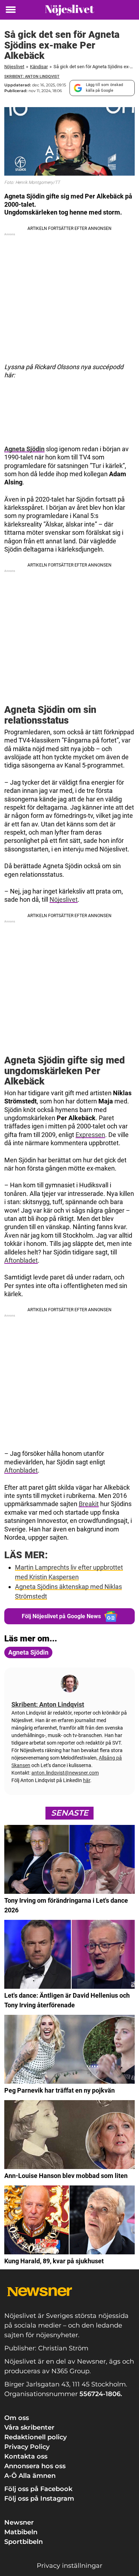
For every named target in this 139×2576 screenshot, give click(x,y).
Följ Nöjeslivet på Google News (61, 1616)
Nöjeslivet (14, 67)
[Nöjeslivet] (69, 10)
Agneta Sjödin (24, 449)
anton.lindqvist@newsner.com (65, 1773)
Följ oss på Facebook (38, 2489)
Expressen (90, 1135)
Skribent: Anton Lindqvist (32, 77)
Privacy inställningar (69, 2566)
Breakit (89, 1504)
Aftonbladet (21, 1260)
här (87, 1780)
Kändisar (39, 67)
